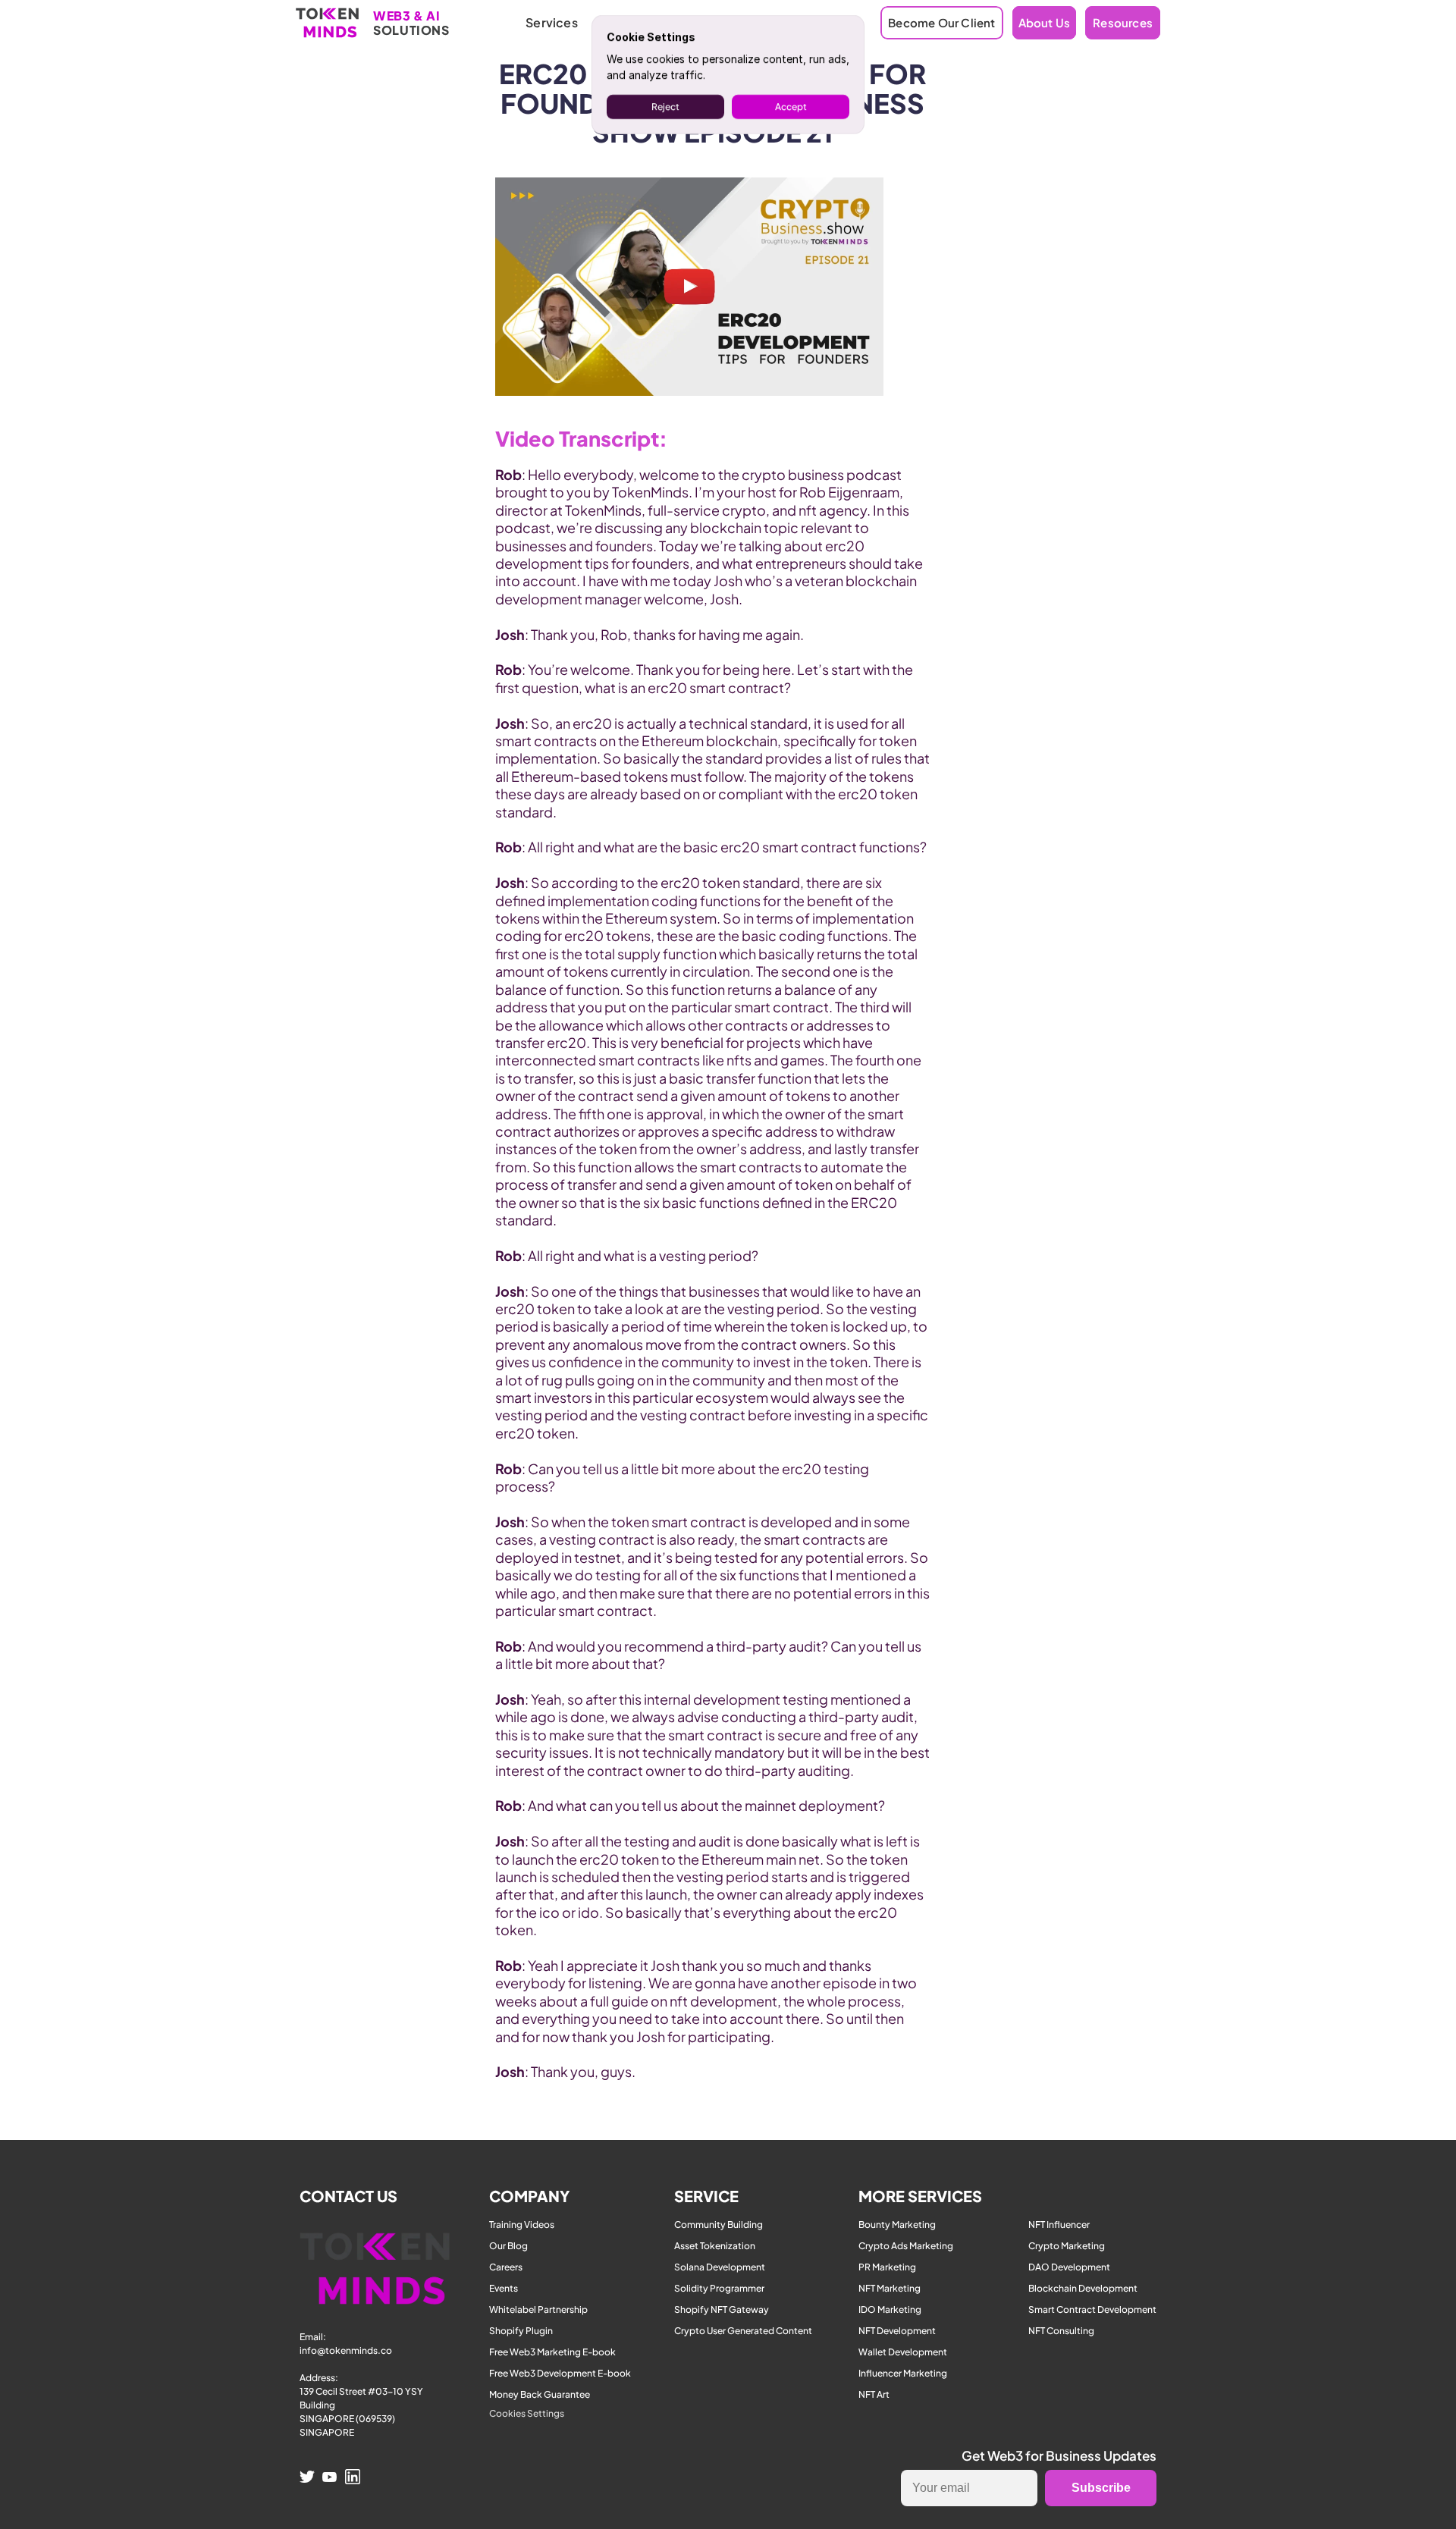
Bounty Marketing (897, 2225)
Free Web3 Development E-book (560, 2373)
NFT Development (897, 2331)
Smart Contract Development (1092, 2309)
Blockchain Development (1083, 2288)
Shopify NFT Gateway (722, 2309)
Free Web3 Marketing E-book (552, 2352)
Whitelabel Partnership (538, 2309)
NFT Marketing (890, 2288)
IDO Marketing (890, 2309)
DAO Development (1069, 2267)
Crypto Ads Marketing (906, 2246)
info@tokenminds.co (346, 2350)
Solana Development (720, 2267)
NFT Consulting (1061, 2331)
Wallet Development (903, 2352)
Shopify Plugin (521, 2331)
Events (504, 2288)
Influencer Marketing (903, 2373)
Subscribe (1101, 2488)
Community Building (719, 2225)
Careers (506, 2267)
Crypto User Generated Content (743, 2331)
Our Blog (508, 2246)
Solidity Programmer (719, 2288)
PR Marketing (887, 2267)
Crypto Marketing (1067, 2246)
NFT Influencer (1059, 2225)
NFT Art (874, 2394)
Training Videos (522, 2225)
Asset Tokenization (715, 2246)
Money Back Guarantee (540, 2394)
